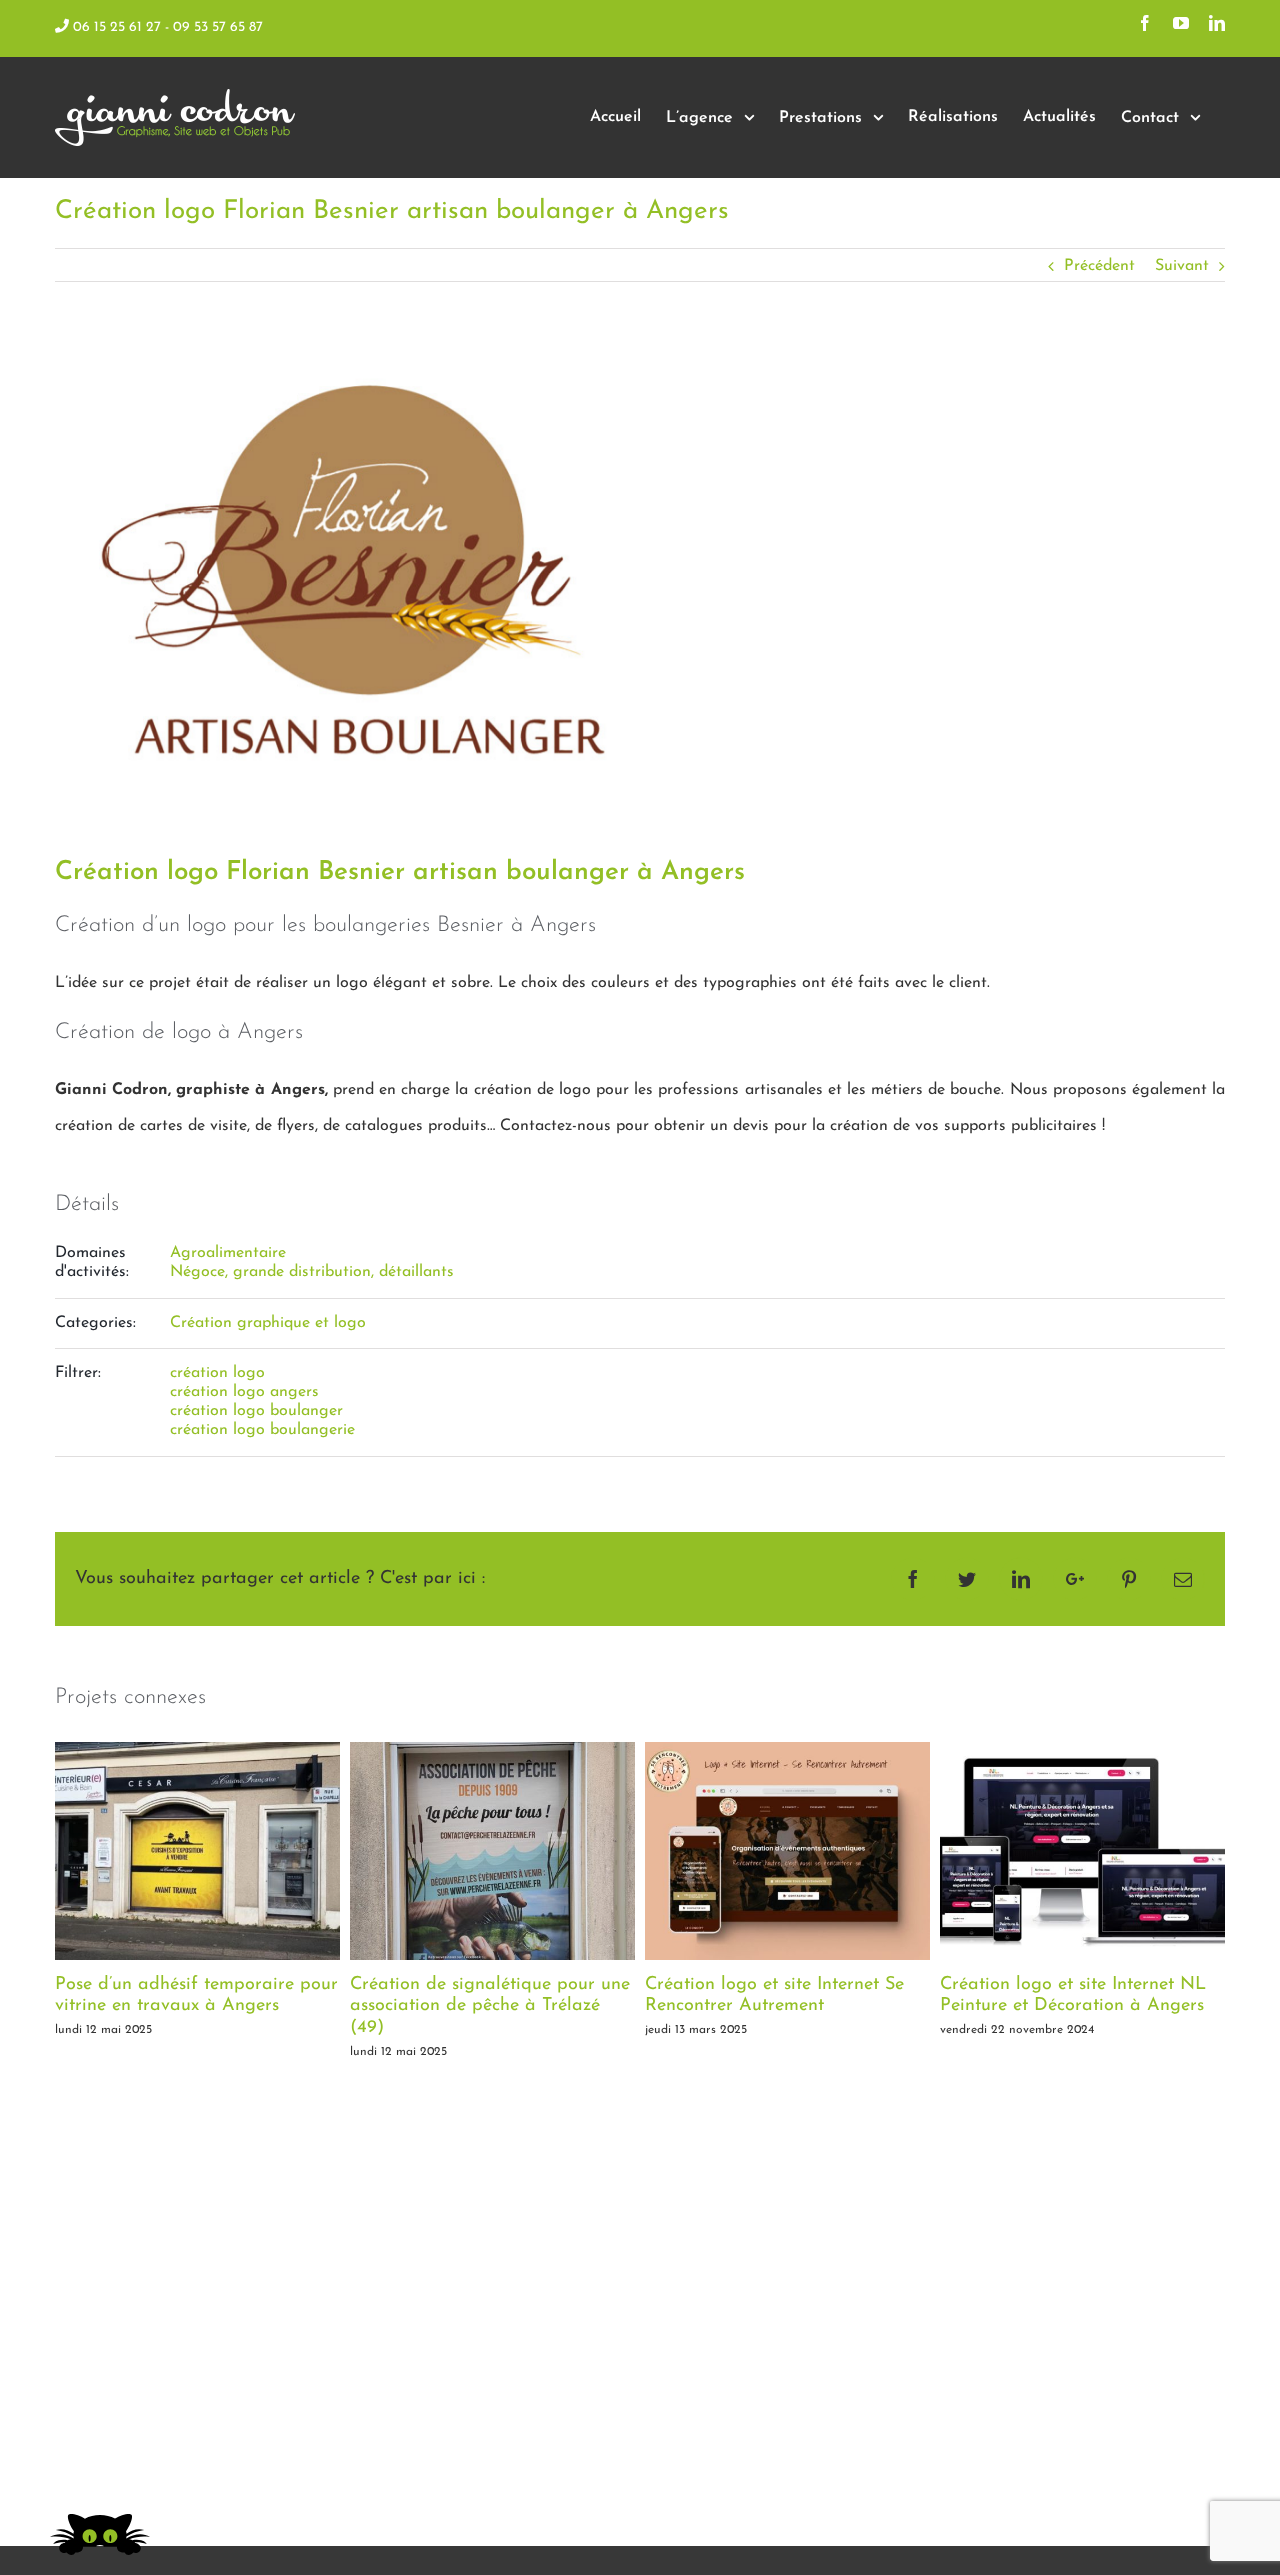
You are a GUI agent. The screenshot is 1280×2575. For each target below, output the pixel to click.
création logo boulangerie (262, 1430)
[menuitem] (615, 117)
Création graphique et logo (268, 1323)
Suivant (1182, 266)
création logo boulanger (256, 1411)
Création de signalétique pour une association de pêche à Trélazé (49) (490, 2006)
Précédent (1099, 266)
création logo (217, 1373)
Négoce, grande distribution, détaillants (312, 1272)
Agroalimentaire (228, 1253)
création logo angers (244, 1392)
